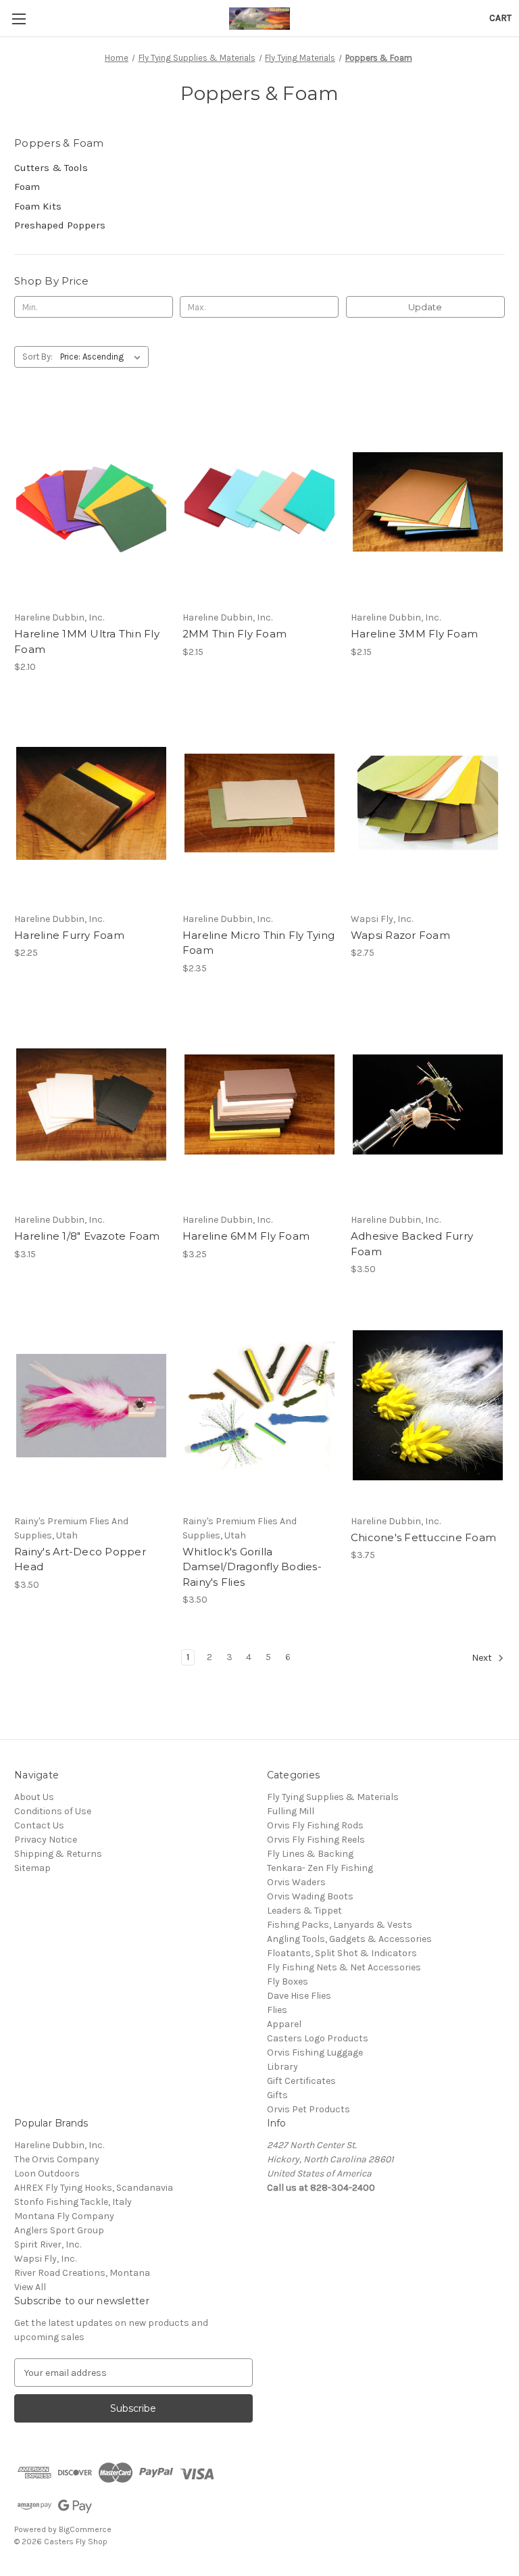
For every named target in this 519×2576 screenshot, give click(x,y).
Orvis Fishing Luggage (315, 2052)
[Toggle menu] (19, 19)
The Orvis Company (57, 2159)
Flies (277, 2010)
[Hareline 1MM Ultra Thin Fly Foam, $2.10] (91, 502)
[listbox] (103, 357)
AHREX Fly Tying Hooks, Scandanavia (94, 2188)
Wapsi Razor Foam (400, 935)
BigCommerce (85, 2529)
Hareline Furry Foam (69, 935)
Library (282, 2067)
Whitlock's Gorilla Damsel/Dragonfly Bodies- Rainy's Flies (252, 1567)
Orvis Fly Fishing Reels (316, 1840)
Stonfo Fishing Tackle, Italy (73, 2202)
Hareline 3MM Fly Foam (414, 634)
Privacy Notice (46, 1840)
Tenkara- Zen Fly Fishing (320, 1868)
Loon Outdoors (47, 2173)
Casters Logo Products (318, 2038)
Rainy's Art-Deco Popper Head (80, 1559)
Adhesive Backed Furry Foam (412, 1244)
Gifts (277, 2095)
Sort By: (38, 357)
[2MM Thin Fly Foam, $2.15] (259, 502)
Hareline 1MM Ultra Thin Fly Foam (87, 641)
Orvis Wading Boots (310, 1896)
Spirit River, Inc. (48, 2244)
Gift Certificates (301, 2081)
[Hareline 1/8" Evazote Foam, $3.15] (91, 1105)
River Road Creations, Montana (82, 2273)
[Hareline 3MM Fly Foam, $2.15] (428, 502)
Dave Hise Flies (299, 1996)
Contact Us (39, 1825)
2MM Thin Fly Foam (234, 634)
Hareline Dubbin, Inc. (59, 2145)
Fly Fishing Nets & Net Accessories (344, 1967)
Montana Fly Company (64, 2216)
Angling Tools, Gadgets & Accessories (349, 1939)
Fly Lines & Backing (310, 1854)
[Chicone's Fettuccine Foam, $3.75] (428, 1406)
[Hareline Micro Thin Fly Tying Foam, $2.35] (259, 803)
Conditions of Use (53, 1811)
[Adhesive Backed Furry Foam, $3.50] (428, 1105)
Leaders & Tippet (304, 1911)
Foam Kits (38, 206)
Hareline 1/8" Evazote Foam (87, 1236)
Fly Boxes (288, 1982)
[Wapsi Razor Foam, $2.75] (428, 803)
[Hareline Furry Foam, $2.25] (91, 803)
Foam (27, 187)
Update (425, 307)
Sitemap (32, 1868)
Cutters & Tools (51, 168)
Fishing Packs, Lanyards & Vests (340, 1925)
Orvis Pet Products (308, 2109)
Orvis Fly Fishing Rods (315, 1825)
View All (30, 2287)
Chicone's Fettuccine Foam (423, 1537)
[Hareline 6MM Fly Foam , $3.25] (259, 1105)
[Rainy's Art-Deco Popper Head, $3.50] (91, 1406)
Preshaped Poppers (60, 225)
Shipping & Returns (58, 1854)
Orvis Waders (296, 1882)
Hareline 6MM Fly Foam (246, 1236)
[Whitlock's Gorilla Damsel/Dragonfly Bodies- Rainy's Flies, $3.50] (259, 1406)
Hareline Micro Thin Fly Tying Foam (258, 943)
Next (483, 1658)
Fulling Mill (291, 1811)
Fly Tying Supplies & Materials (333, 1797)
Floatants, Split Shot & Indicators (342, 1953)
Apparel (284, 2024)
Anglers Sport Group (59, 2230)
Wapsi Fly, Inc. (45, 2259)
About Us (34, 1797)
